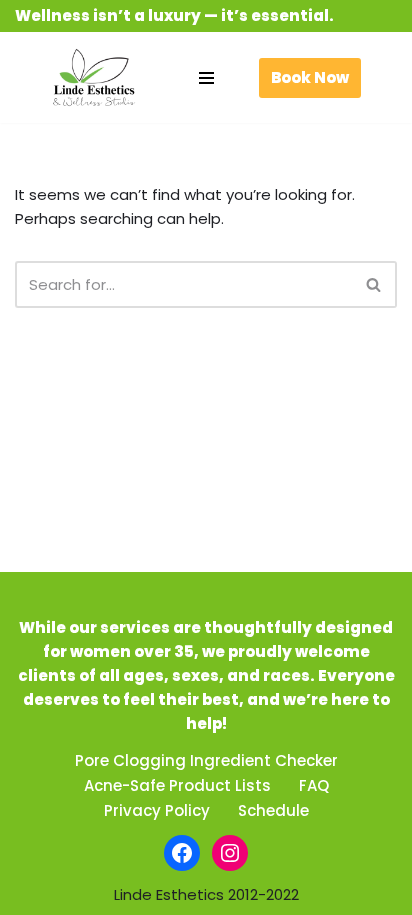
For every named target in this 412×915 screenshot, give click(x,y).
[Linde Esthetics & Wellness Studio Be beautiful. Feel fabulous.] (94, 77)
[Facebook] (182, 853)
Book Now (310, 77)
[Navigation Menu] (206, 78)
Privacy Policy (157, 810)
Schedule (273, 810)
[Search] (374, 284)
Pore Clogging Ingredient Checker (206, 760)
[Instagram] (230, 853)
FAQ (314, 785)
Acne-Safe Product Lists (177, 785)
